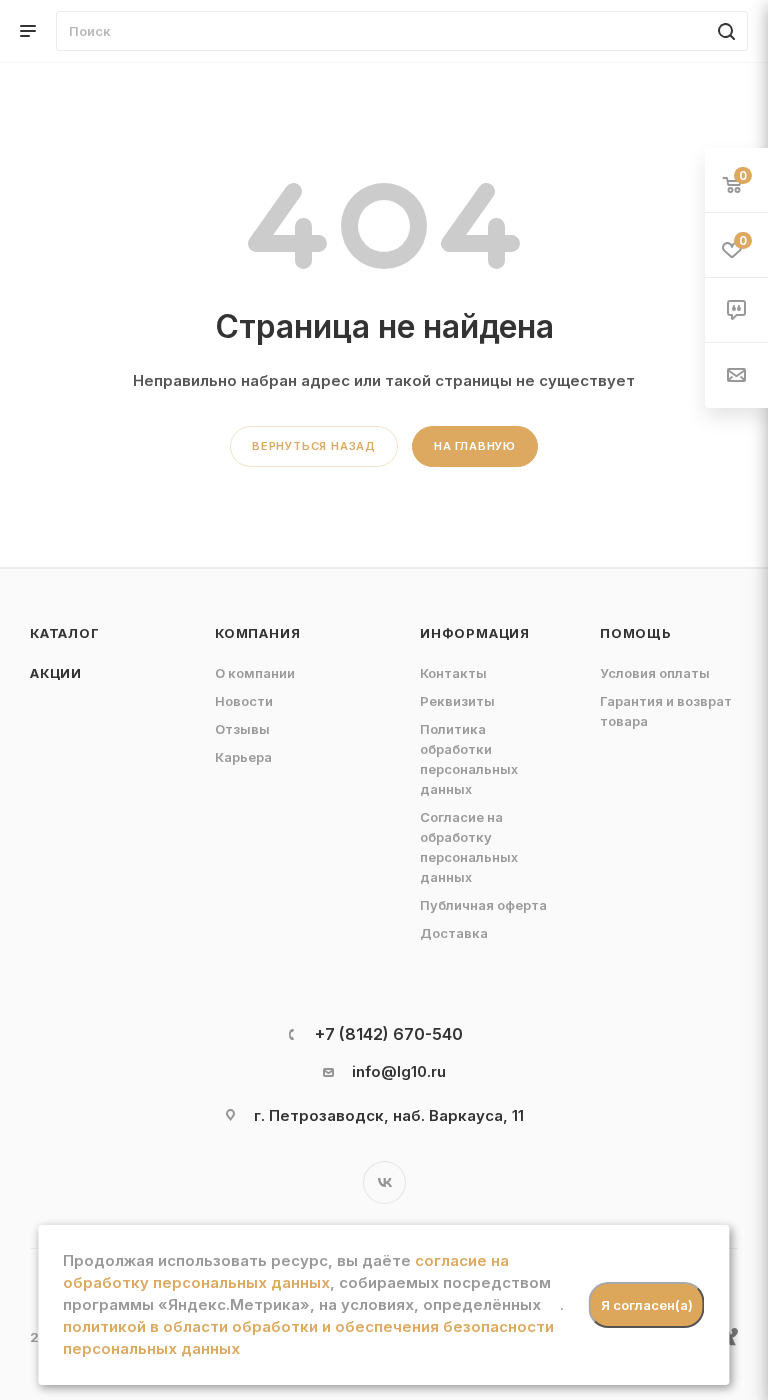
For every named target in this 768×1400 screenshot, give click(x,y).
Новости (244, 701)
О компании (255, 673)
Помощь (636, 633)
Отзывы (242, 729)
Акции (56, 673)
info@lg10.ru (399, 1071)
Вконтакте (384, 1182)
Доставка (454, 933)
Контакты (453, 673)
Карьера (243, 757)
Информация (475, 633)
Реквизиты (457, 701)
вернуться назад (314, 446)
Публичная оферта (483, 905)
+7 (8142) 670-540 (389, 1034)
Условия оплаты (655, 673)
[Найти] (723, 31)
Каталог (65, 633)
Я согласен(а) (647, 1305)
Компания (257, 633)
